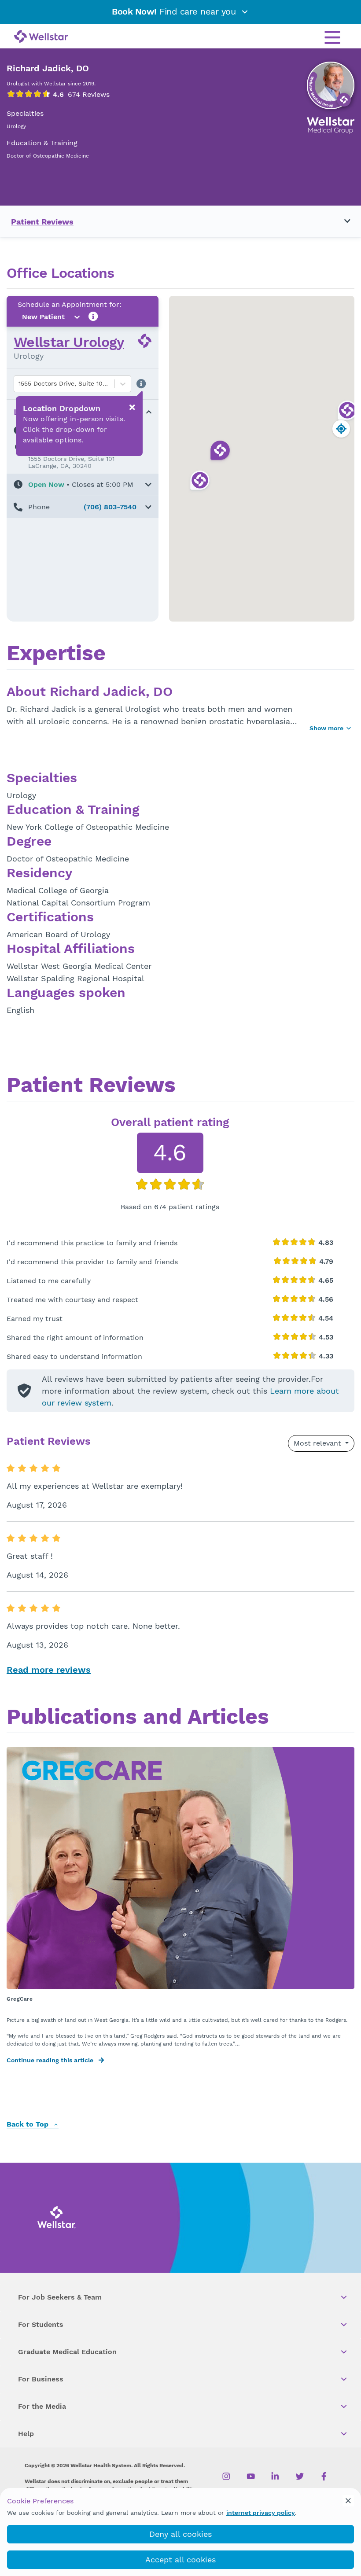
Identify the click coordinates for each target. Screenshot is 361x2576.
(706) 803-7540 (110, 507)
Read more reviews (49, 1670)
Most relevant (319, 1443)
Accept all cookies (180, 2559)
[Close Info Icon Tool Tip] (132, 408)
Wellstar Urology (69, 342)
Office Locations (60, 273)
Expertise (56, 654)
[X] (300, 2477)
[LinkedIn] (275, 2477)
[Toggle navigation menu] (342, 221)
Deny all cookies (180, 2534)
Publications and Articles (138, 1718)
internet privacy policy (261, 2513)
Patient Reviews (42, 222)
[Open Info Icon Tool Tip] (93, 317)
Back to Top (29, 2125)
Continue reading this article (51, 2060)
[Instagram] (227, 2477)
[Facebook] (324, 2477)
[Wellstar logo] (41, 37)
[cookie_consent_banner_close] (348, 2501)
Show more (326, 728)
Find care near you (175, 11)
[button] (83, 485)
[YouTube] (251, 2477)
